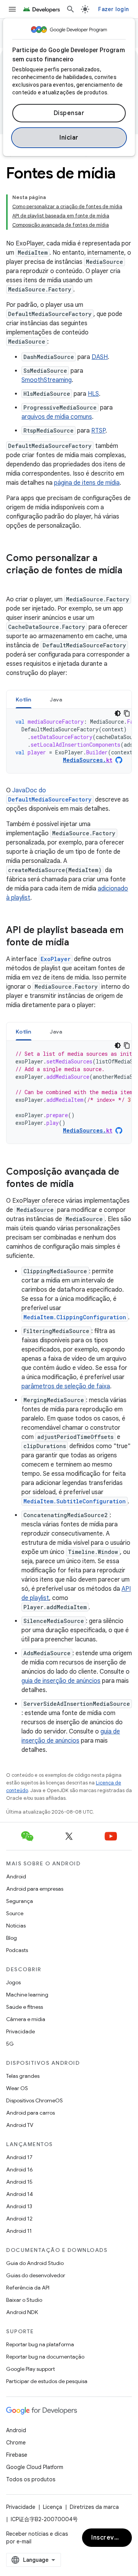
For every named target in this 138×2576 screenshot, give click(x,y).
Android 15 (19, 2182)
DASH (100, 357)
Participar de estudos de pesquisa (47, 2381)
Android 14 (20, 2194)
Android (16, 1876)
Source (15, 1913)
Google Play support (30, 2369)
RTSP (98, 431)
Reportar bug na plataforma (40, 2344)
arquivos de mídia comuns (57, 417)
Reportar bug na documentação (45, 2357)
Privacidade (21, 2031)
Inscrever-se (111, 2538)
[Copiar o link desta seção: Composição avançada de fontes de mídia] (81, 1185)
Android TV (20, 2125)
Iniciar (69, 138)
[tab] (24, 699)
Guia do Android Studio (35, 2263)
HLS (93, 394)
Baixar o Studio (24, 2300)
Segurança (20, 1901)
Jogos (13, 1982)
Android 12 (19, 2219)
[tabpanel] (69, 741)
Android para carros (30, 2113)
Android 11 (19, 2231)
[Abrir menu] (12, 9)
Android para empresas (35, 1889)
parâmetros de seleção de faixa (66, 1386)
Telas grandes (23, 2076)
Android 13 (19, 2206)
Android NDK (22, 2312)
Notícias (16, 1926)
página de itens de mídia (87, 483)
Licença (53, 2507)
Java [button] (56, 700)
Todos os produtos (31, 2479)
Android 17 (19, 2157)
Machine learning (27, 1995)
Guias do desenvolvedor (36, 2275)
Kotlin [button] (24, 700)
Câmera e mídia (26, 2019)
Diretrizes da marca (94, 2507)
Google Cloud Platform (35, 2467)
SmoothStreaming (47, 380)
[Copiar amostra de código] (127, 713)
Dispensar (69, 113)
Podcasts (17, 1950)
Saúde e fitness (25, 2007)
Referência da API (28, 2288)
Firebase (17, 2455)
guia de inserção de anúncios (61, 1681)
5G (10, 2044)
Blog (11, 1938)
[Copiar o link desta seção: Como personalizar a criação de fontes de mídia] (14, 583)
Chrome (16, 2443)
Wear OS (17, 2088)
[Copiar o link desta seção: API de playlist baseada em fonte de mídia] (77, 943)
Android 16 (20, 2169)
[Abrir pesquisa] (71, 9)
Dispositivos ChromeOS (34, 2100)
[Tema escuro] (118, 713)
